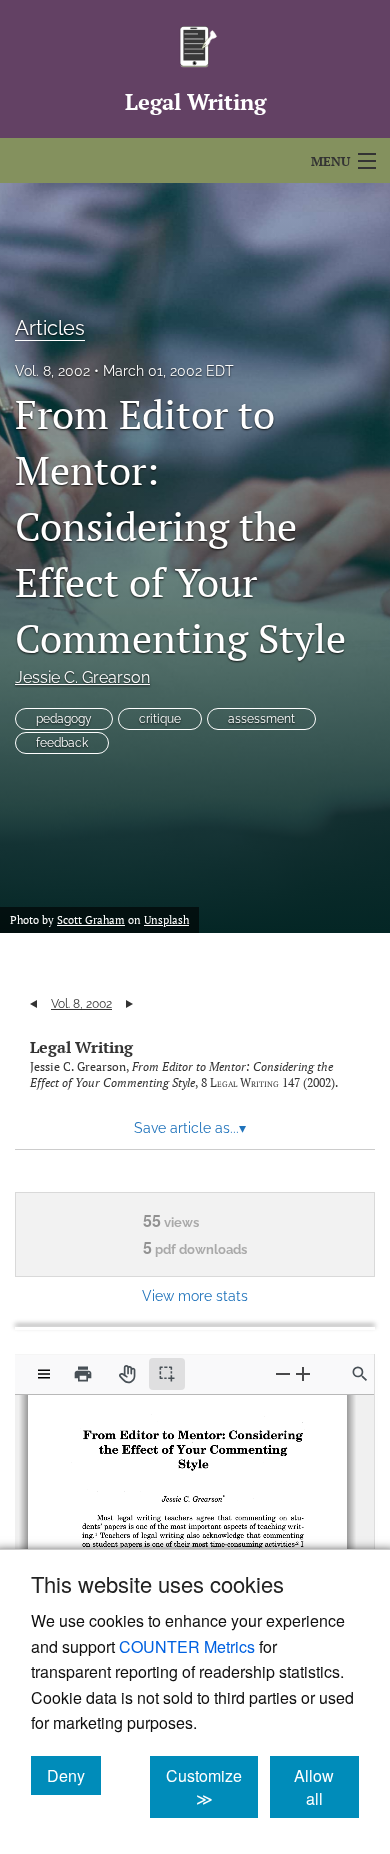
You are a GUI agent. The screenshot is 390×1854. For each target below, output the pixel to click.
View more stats (195, 1295)
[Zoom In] (303, 1373)
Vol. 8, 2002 (52, 371)
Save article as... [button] (190, 1128)
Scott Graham (91, 920)
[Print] (83, 1374)
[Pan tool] (127, 1374)
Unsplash (166, 920)
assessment (261, 719)
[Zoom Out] (283, 1373)
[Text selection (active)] (167, 1374)
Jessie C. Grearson (82, 677)
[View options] (44, 1374)
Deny (74, 1775)
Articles (50, 328)
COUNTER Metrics (187, 1646)
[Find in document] (360, 1374)
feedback (62, 743)
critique (160, 719)
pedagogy (64, 719)
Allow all (326, 1787)
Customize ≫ (212, 1787)
